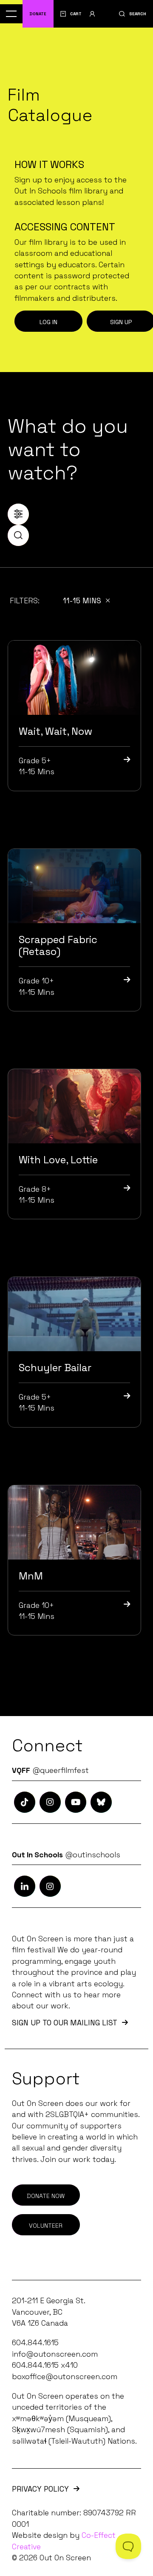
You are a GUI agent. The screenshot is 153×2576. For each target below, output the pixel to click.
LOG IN (48, 322)
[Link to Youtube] (76, 1802)
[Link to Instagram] (25, 1802)
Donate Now (46, 2196)
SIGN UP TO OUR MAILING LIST (65, 2023)
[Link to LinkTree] (101, 1802)
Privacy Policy (40, 2489)
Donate (38, 14)
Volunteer (46, 2226)
